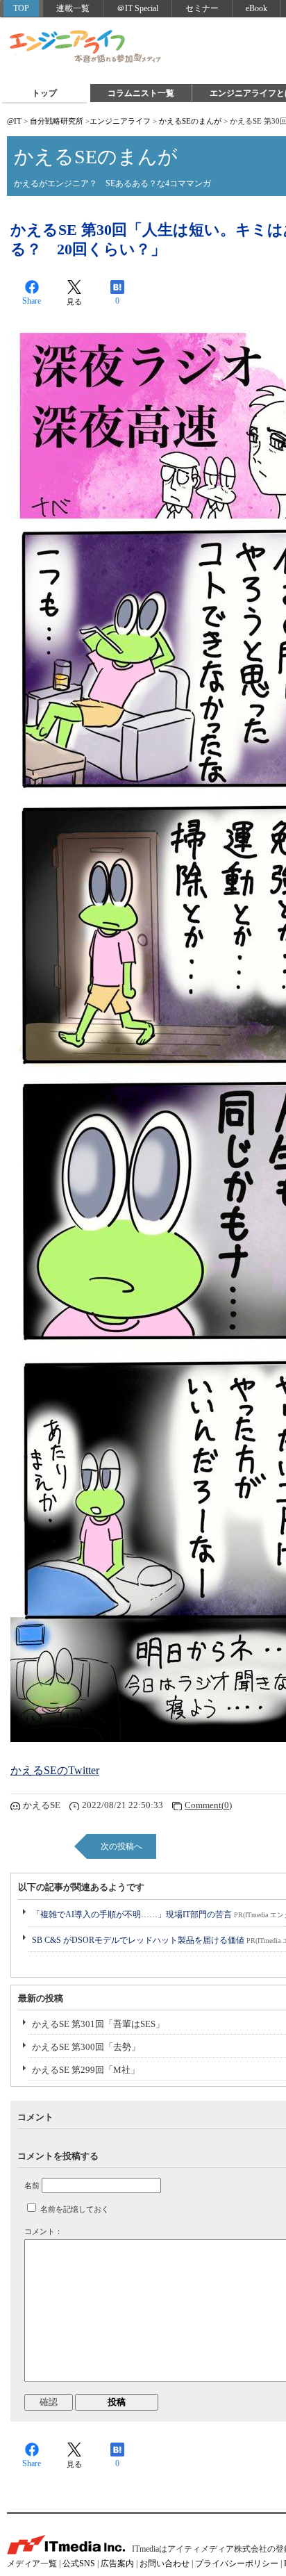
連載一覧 (73, 8)
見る (74, 302)
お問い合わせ (165, 2563)
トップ (44, 93)
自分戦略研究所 (57, 121)
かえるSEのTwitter (55, 1770)
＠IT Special (137, 8)
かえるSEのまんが (190, 121)
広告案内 (117, 2563)
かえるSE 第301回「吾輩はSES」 (98, 2024)
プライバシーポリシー (237, 2563)
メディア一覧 (32, 2563)
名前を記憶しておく (75, 2209)
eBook (256, 8)
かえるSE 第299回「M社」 (86, 2070)
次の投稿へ (121, 1846)
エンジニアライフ (86, 47)
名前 (32, 2185)
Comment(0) (208, 1805)
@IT (14, 121)
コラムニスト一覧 (141, 93)
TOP (21, 8)
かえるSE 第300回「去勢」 (86, 2047)
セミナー (202, 8)
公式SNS (79, 2563)
